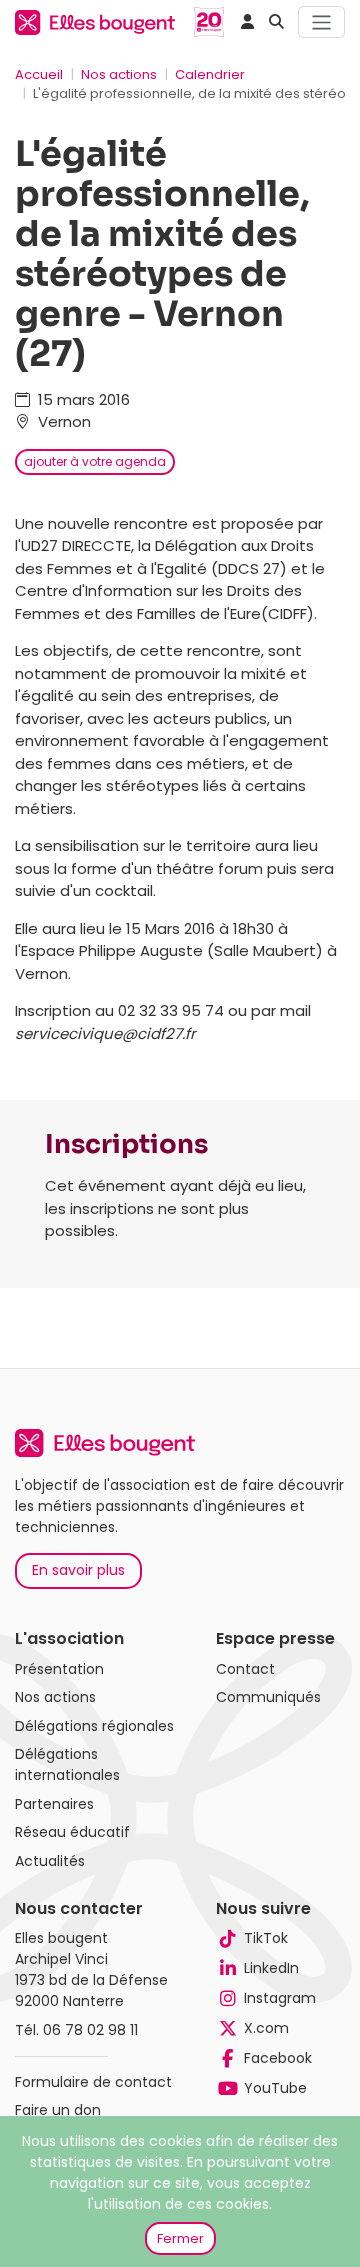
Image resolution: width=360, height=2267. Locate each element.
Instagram (280, 1998)
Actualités (50, 1861)
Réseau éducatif (72, 1832)
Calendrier (210, 74)
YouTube (275, 2088)
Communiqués (268, 1697)
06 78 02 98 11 (90, 2030)
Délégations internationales (67, 1764)
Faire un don (58, 2110)
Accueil (39, 74)
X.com (266, 2028)
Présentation (59, 1669)
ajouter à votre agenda (95, 461)
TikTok (266, 1938)
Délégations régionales (94, 1726)
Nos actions (119, 74)
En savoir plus (78, 1570)
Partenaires (54, 1804)
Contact (245, 1669)
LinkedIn (271, 1968)
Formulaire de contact (93, 2082)
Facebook (278, 2058)
